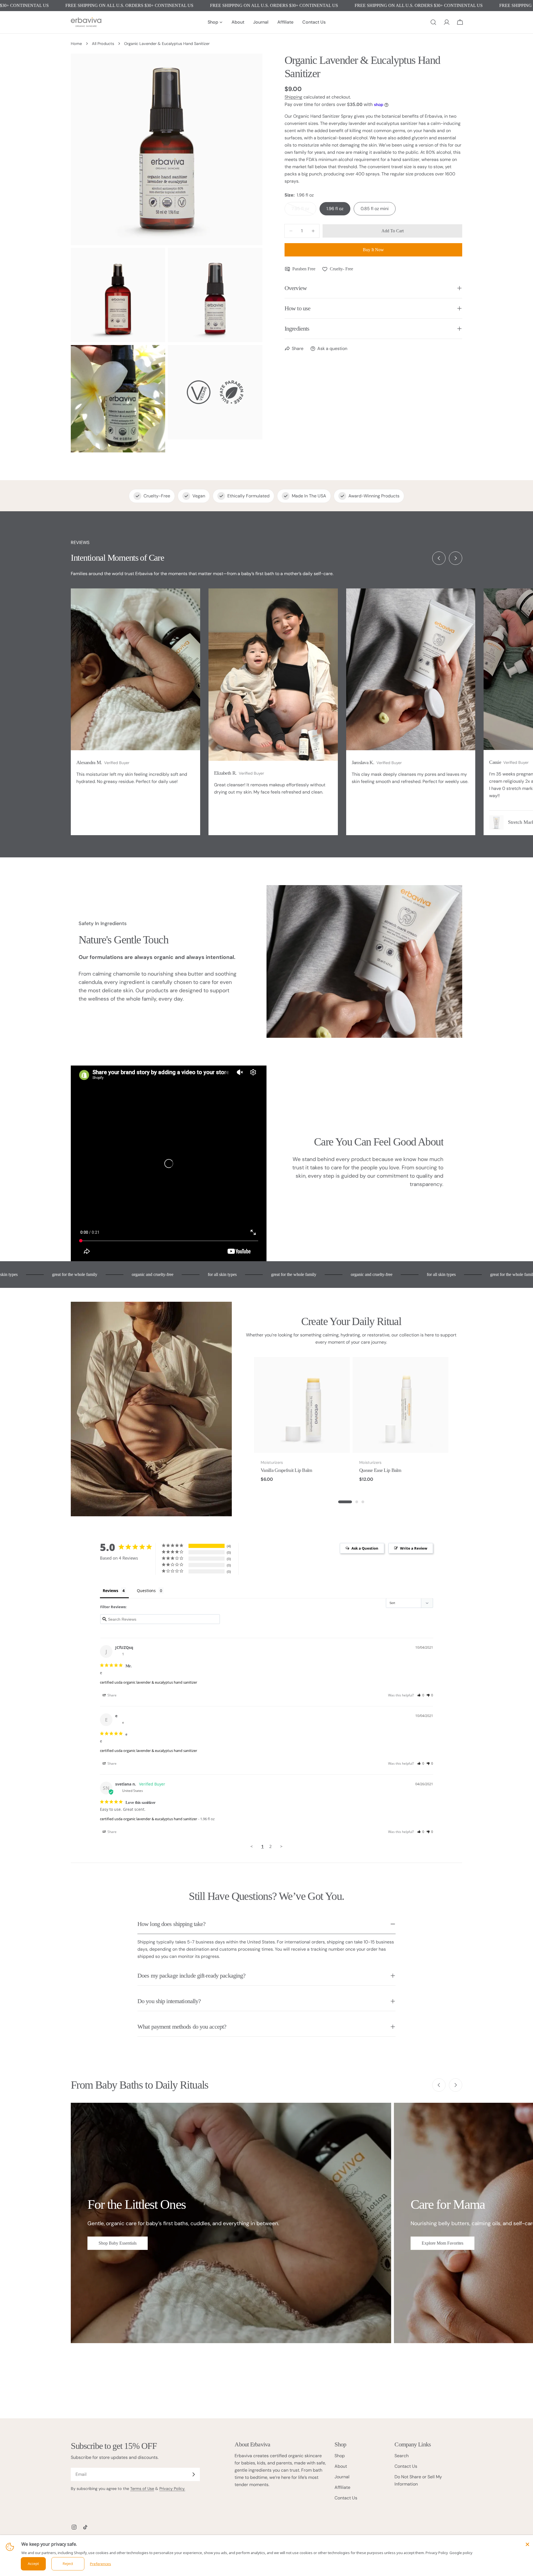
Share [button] (112, 1695)
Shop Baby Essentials (118, 2243)
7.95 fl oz (304, 211)
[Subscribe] (193, 2474)
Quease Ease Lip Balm (380, 1470)
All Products (103, 44)
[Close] (527, 2544)
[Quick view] (342, 1369)
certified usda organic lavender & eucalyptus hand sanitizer (149, 1682)
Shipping (293, 97)
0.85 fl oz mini (375, 209)
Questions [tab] (146, 1591)
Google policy (461, 2553)
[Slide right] (456, 558)
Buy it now (373, 250)
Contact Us (346, 2498)
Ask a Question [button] (365, 1548)
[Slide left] (439, 558)
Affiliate (342, 2487)
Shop (340, 2456)
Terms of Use (142, 2489)
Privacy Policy (437, 2553)
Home (76, 44)
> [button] (281, 1846)
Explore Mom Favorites (443, 2243)
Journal (342, 2477)
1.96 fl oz (335, 209)
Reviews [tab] (110, 1591)
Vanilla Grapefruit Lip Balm (286, 1470)
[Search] (433, 22)
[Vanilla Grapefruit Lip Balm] (302, 1405)
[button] (421, 1695)
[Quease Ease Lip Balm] (400, 1405)
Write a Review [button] (414, 1548)
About (341, 2466)
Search (402, 2456)
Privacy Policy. (172, 2489)
